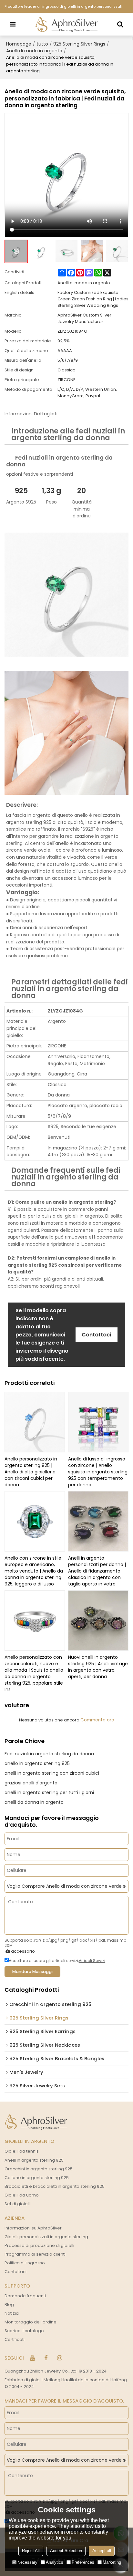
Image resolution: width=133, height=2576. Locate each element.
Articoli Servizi (92, 1961)
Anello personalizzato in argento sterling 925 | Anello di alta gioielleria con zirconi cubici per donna (31, 1472)
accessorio (23, 1951)
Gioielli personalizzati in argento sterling (46, 2237)
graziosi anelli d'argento (31, 1783)
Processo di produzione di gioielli (39, 2245)
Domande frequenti (25, 2296)
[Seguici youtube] (32, 2358)
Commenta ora (97, 1720)
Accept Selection (66, 2551)
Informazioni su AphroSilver (33, 2228)
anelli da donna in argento (34, 1802)
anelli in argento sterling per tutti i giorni (49, 1792)
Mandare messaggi (32, 1972)
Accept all (102, 2551)
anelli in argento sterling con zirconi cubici (52, 1773)
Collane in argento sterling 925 (37, 2178)
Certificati (15, 2339)
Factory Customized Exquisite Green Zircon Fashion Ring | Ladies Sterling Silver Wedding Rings (93, 299)
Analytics (55, 2562)
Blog (9, 2305)
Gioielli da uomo (22, 2195)
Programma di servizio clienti (35, 2254)
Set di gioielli (18, 2204)
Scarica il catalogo (24, 2331)
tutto (42, 44)
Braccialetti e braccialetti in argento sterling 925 (55, 2186)
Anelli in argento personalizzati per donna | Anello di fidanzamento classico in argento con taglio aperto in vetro (97, 1571)
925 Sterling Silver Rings (79, 44)
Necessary (27, 2562)
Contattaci (15, 2272)
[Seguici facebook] (46, 2358)
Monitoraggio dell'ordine (31, 2322)
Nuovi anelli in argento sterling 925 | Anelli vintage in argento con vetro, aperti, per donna (98, 1667)
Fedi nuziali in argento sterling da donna (49, 1754)
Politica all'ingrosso (25, 2263)
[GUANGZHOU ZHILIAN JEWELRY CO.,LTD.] (66, 24)
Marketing (112, 2562)
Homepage (19, 44)
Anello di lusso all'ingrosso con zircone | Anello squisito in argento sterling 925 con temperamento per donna (98, 1472)
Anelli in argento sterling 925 (34, 2160)
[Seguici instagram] (59, 2358)
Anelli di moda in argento (34, 51)
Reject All (31, 2551)
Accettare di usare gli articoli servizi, (57, 1961)
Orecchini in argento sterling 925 (39, 2169)
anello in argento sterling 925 (37, 1763)
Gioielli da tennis (22, 2151)
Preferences (83, 2562)
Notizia (12, 2313)
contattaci (96, 1335)
